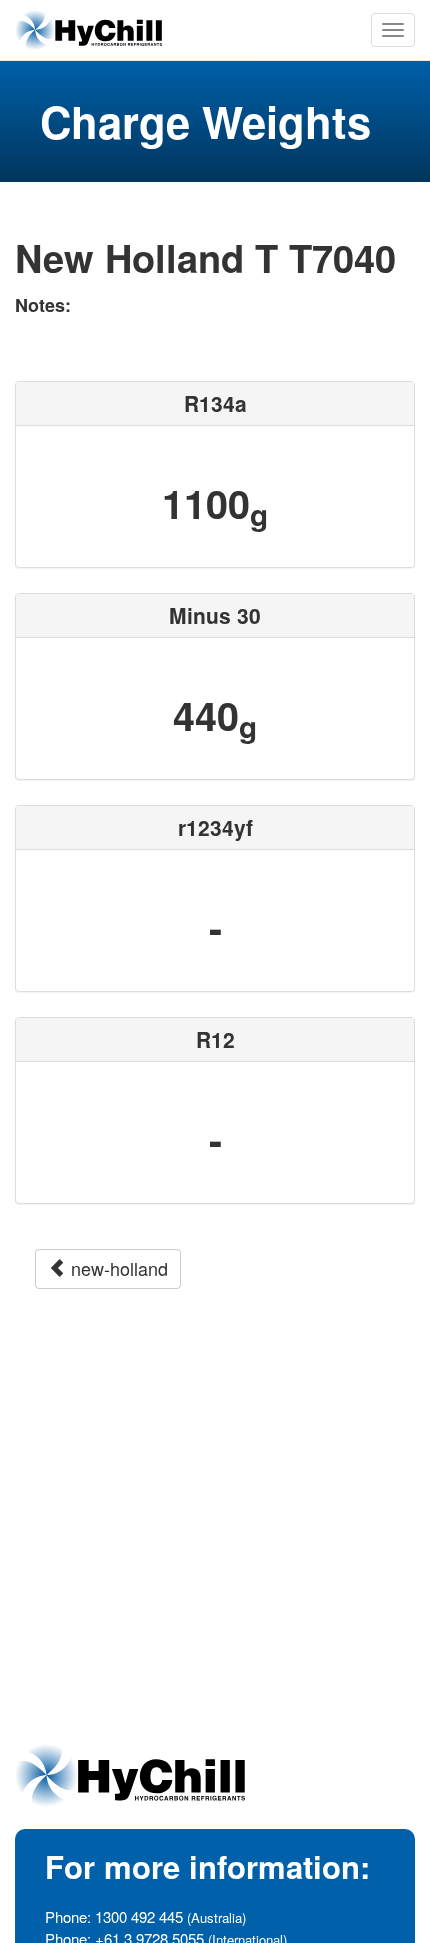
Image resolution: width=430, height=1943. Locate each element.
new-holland (117, 1268)
